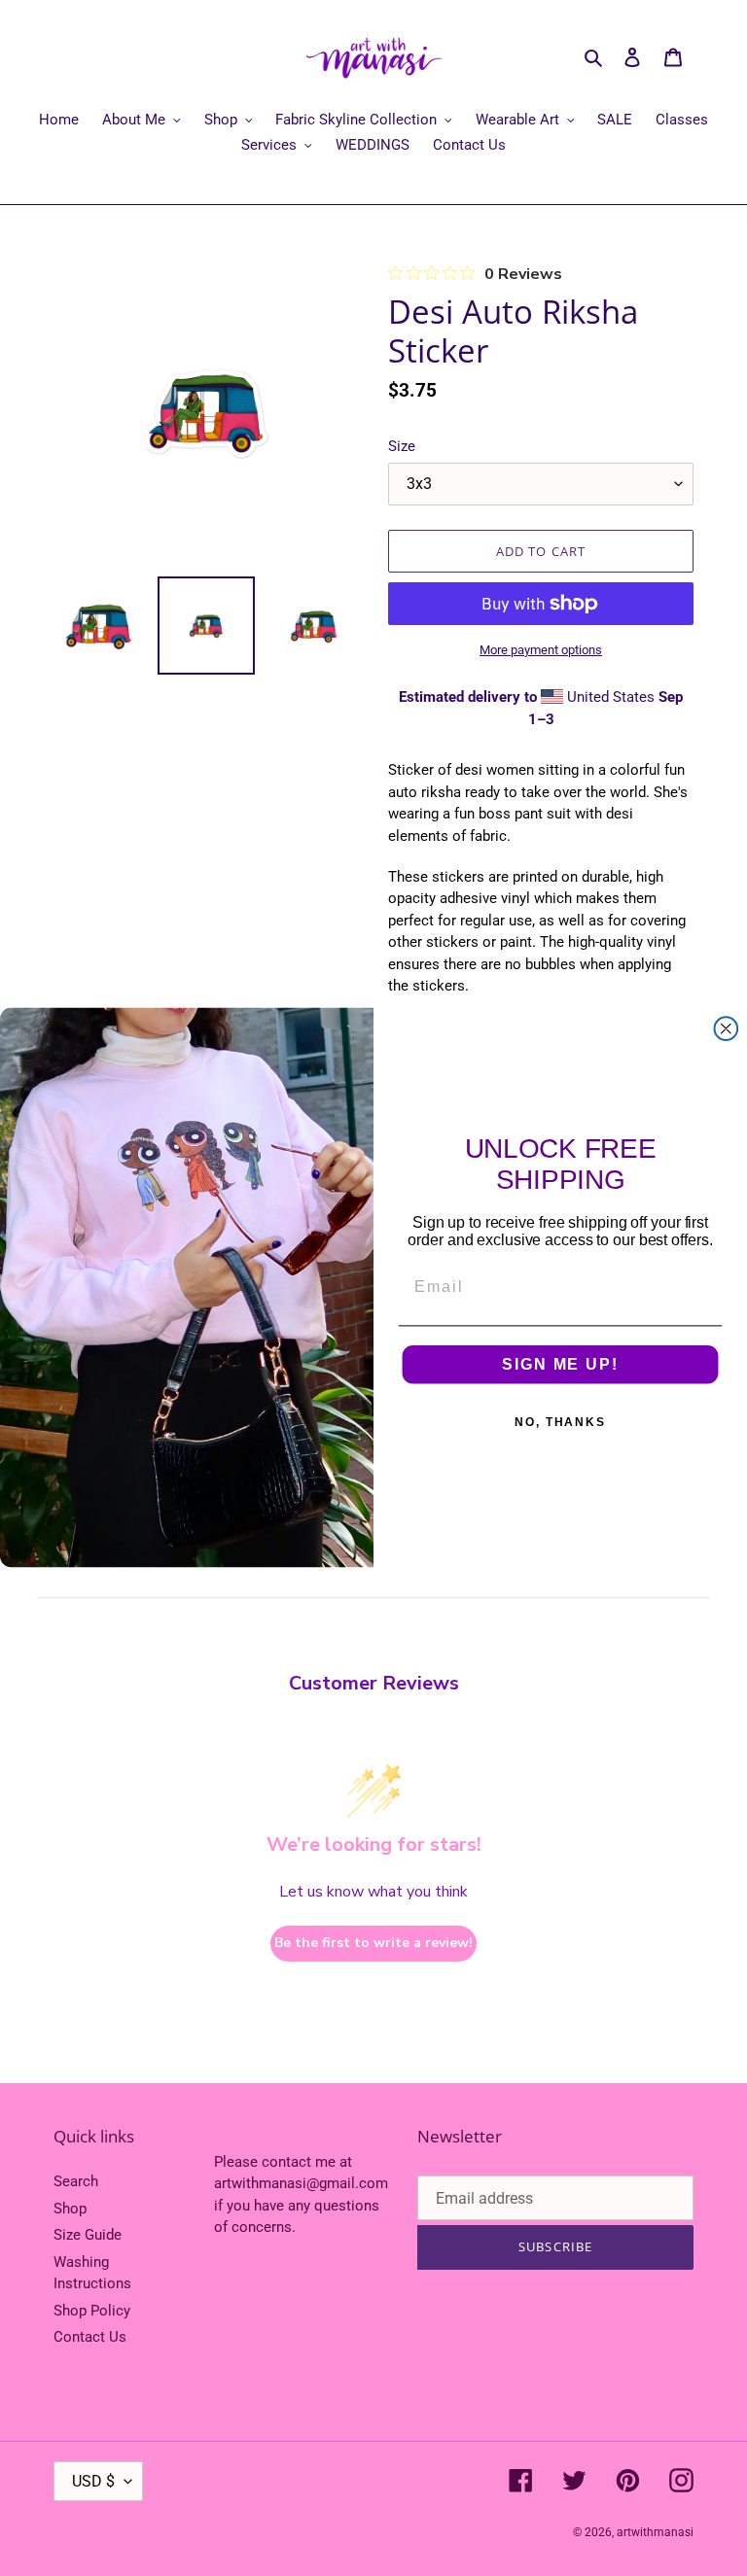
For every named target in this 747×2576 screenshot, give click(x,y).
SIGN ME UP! (560, 1364)
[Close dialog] (727, 1029)
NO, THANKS (560, 1422)
